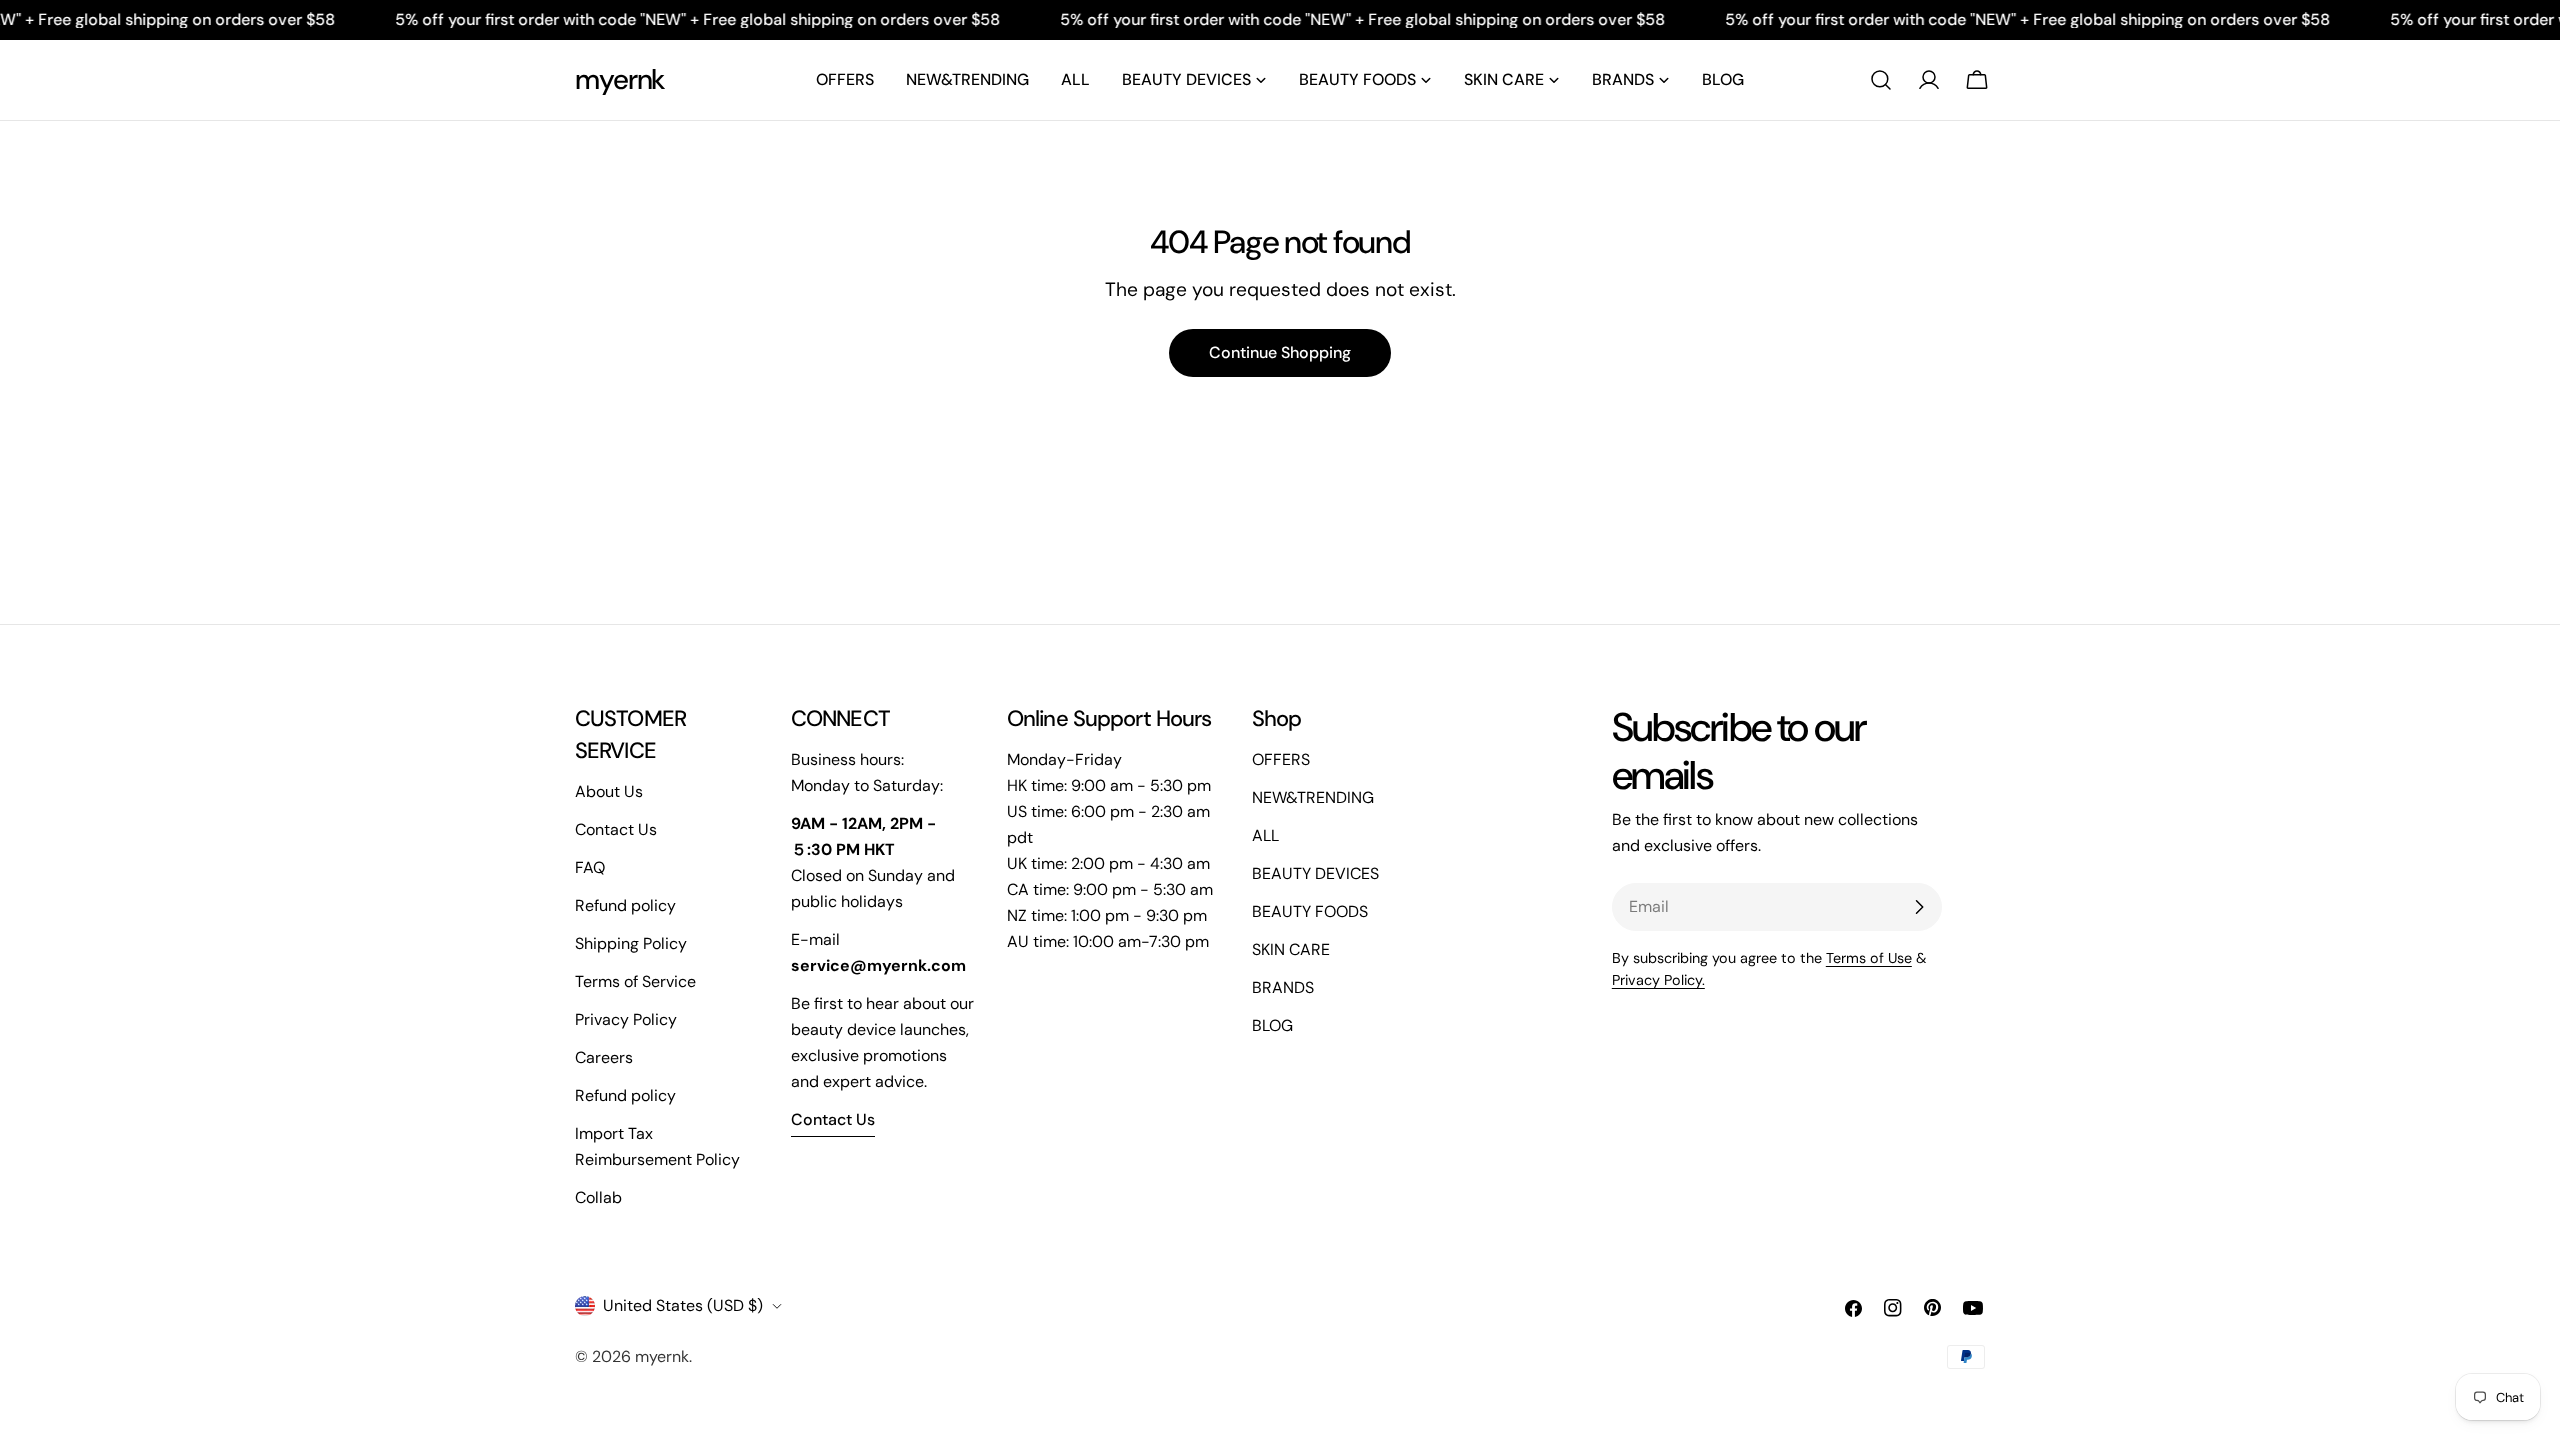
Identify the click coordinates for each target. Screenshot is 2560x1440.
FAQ (590, 867)
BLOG (1272, 1025)
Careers (604, 1057)
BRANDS (1283, 987)
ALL (1265, 835)
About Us (609, 791)
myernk (620, 79)
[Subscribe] (1919, 907)
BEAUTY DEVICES (1315, 873)
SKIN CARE (1291, 949)
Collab (598, 1197)
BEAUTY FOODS (1310, 911)
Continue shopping (1280, 352)
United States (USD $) (683, 1305)
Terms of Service (635, 981)
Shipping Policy (631, 943)
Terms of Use (1869, 958)
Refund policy (625, 905)
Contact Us (616, 829)
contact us (833, 1119)
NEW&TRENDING (1313, 797)
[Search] (1881, 80)
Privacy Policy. (1658, 980)
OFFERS (1281, 759)
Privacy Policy (626, 1019)
